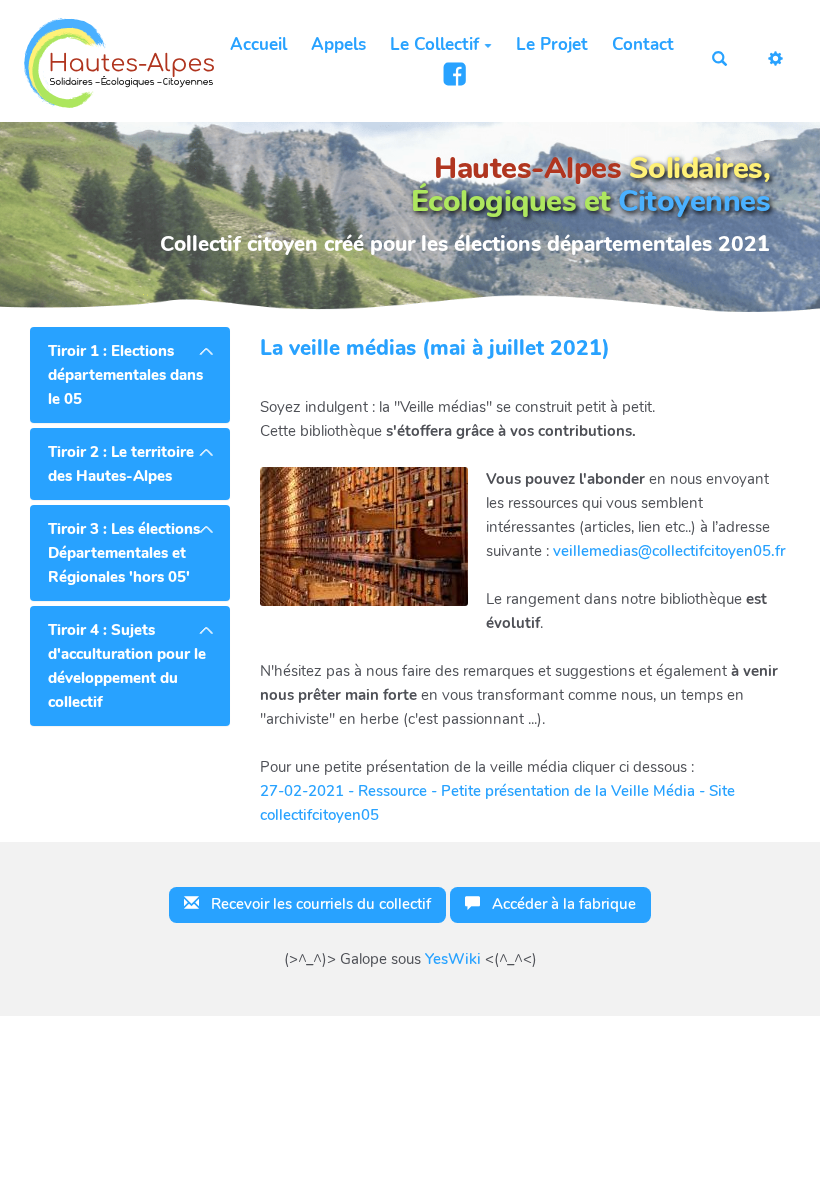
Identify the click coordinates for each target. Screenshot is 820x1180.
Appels (338, 44)
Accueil (258, 44)
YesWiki (453, 959)
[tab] (130, 375)
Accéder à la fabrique (562, 904)
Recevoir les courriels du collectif (319, 904)
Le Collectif (434, 44)
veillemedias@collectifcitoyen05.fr (669, 551)
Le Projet (552, 44)
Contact (643, 44)
